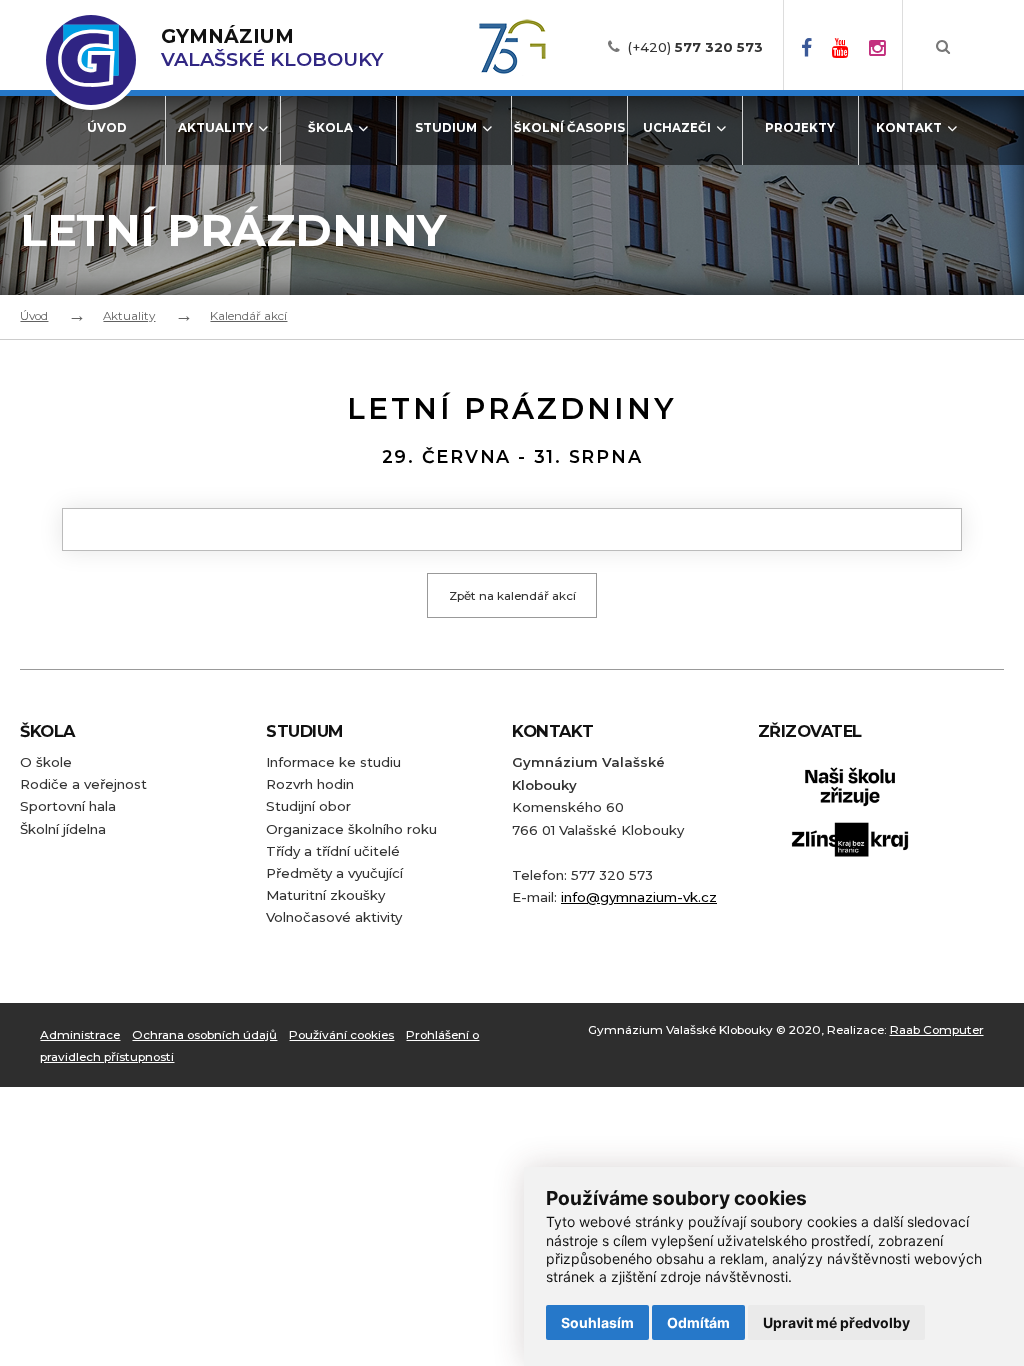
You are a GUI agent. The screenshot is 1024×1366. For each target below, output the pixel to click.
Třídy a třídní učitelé (333, 851)
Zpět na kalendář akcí (512, 596)
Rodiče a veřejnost (83, 784)
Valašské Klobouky (272, 48)
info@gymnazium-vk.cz (639, 897)
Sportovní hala (68, 806)
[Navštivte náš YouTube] (840, 47)
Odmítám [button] (698, 1322)
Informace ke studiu (333, 762)
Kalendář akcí (248, 316)
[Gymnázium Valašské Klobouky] (91, 60)
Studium (446, 128)
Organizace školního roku (351, 829)
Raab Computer (937, 1030)
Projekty (800, 128)
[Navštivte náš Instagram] (877, 47)
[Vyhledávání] (943, 47)
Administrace (80, 1035)
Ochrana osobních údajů (204, 1035)
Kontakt (909, 128)
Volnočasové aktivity (334, 917)
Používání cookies (341, 1035)
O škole (46, 762)
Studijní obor (308, 806)
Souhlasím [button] (597, 1322)
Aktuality (215, 128)
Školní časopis (569, 128)
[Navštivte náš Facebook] (806, 47)
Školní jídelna (63, 829)
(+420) (695, 47)
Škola (330, 128)
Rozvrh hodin (310, 784)
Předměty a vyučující (334, 873)
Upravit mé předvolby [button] (836, 1322)
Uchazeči (677, 128)
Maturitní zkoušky (325, 895)
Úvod (107, 128)
